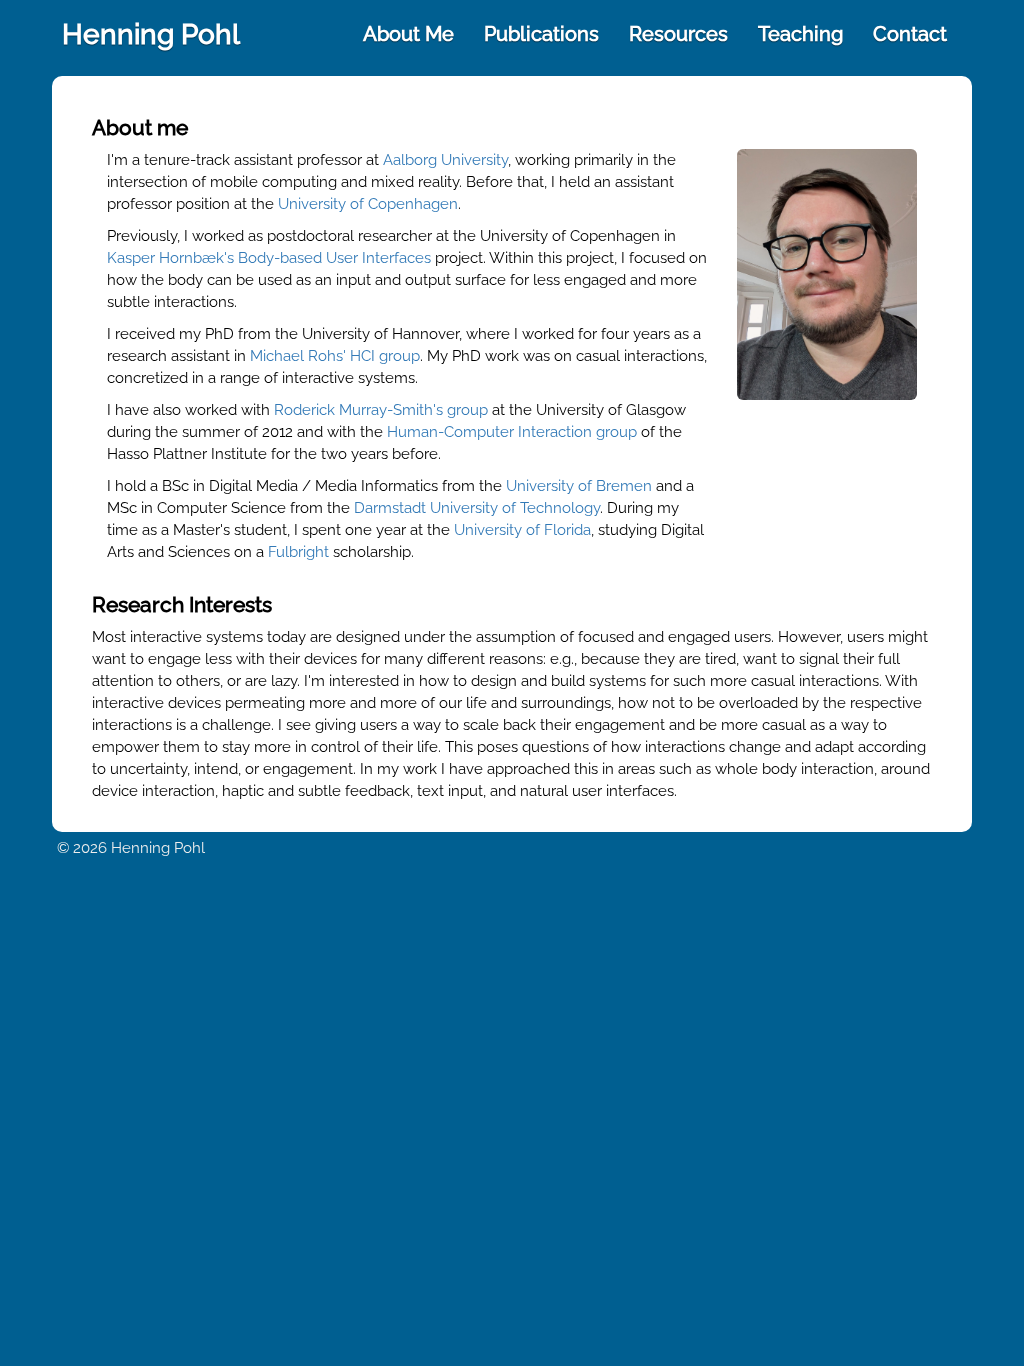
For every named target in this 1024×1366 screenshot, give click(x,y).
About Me (408, 34)
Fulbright (298, 552)
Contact (910, 34)
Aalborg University (445, 160)
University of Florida (522, 530)
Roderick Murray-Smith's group (381, 410)
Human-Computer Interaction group (512, 432)
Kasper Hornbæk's (170, 258)
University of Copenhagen (368, 204)
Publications (541, 34)
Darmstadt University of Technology (477, 508)
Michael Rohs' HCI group (335, 356)
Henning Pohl (151, 34)
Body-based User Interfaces (334, 258)
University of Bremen (579, 486)
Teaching (800, 34)
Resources (678, 34)
